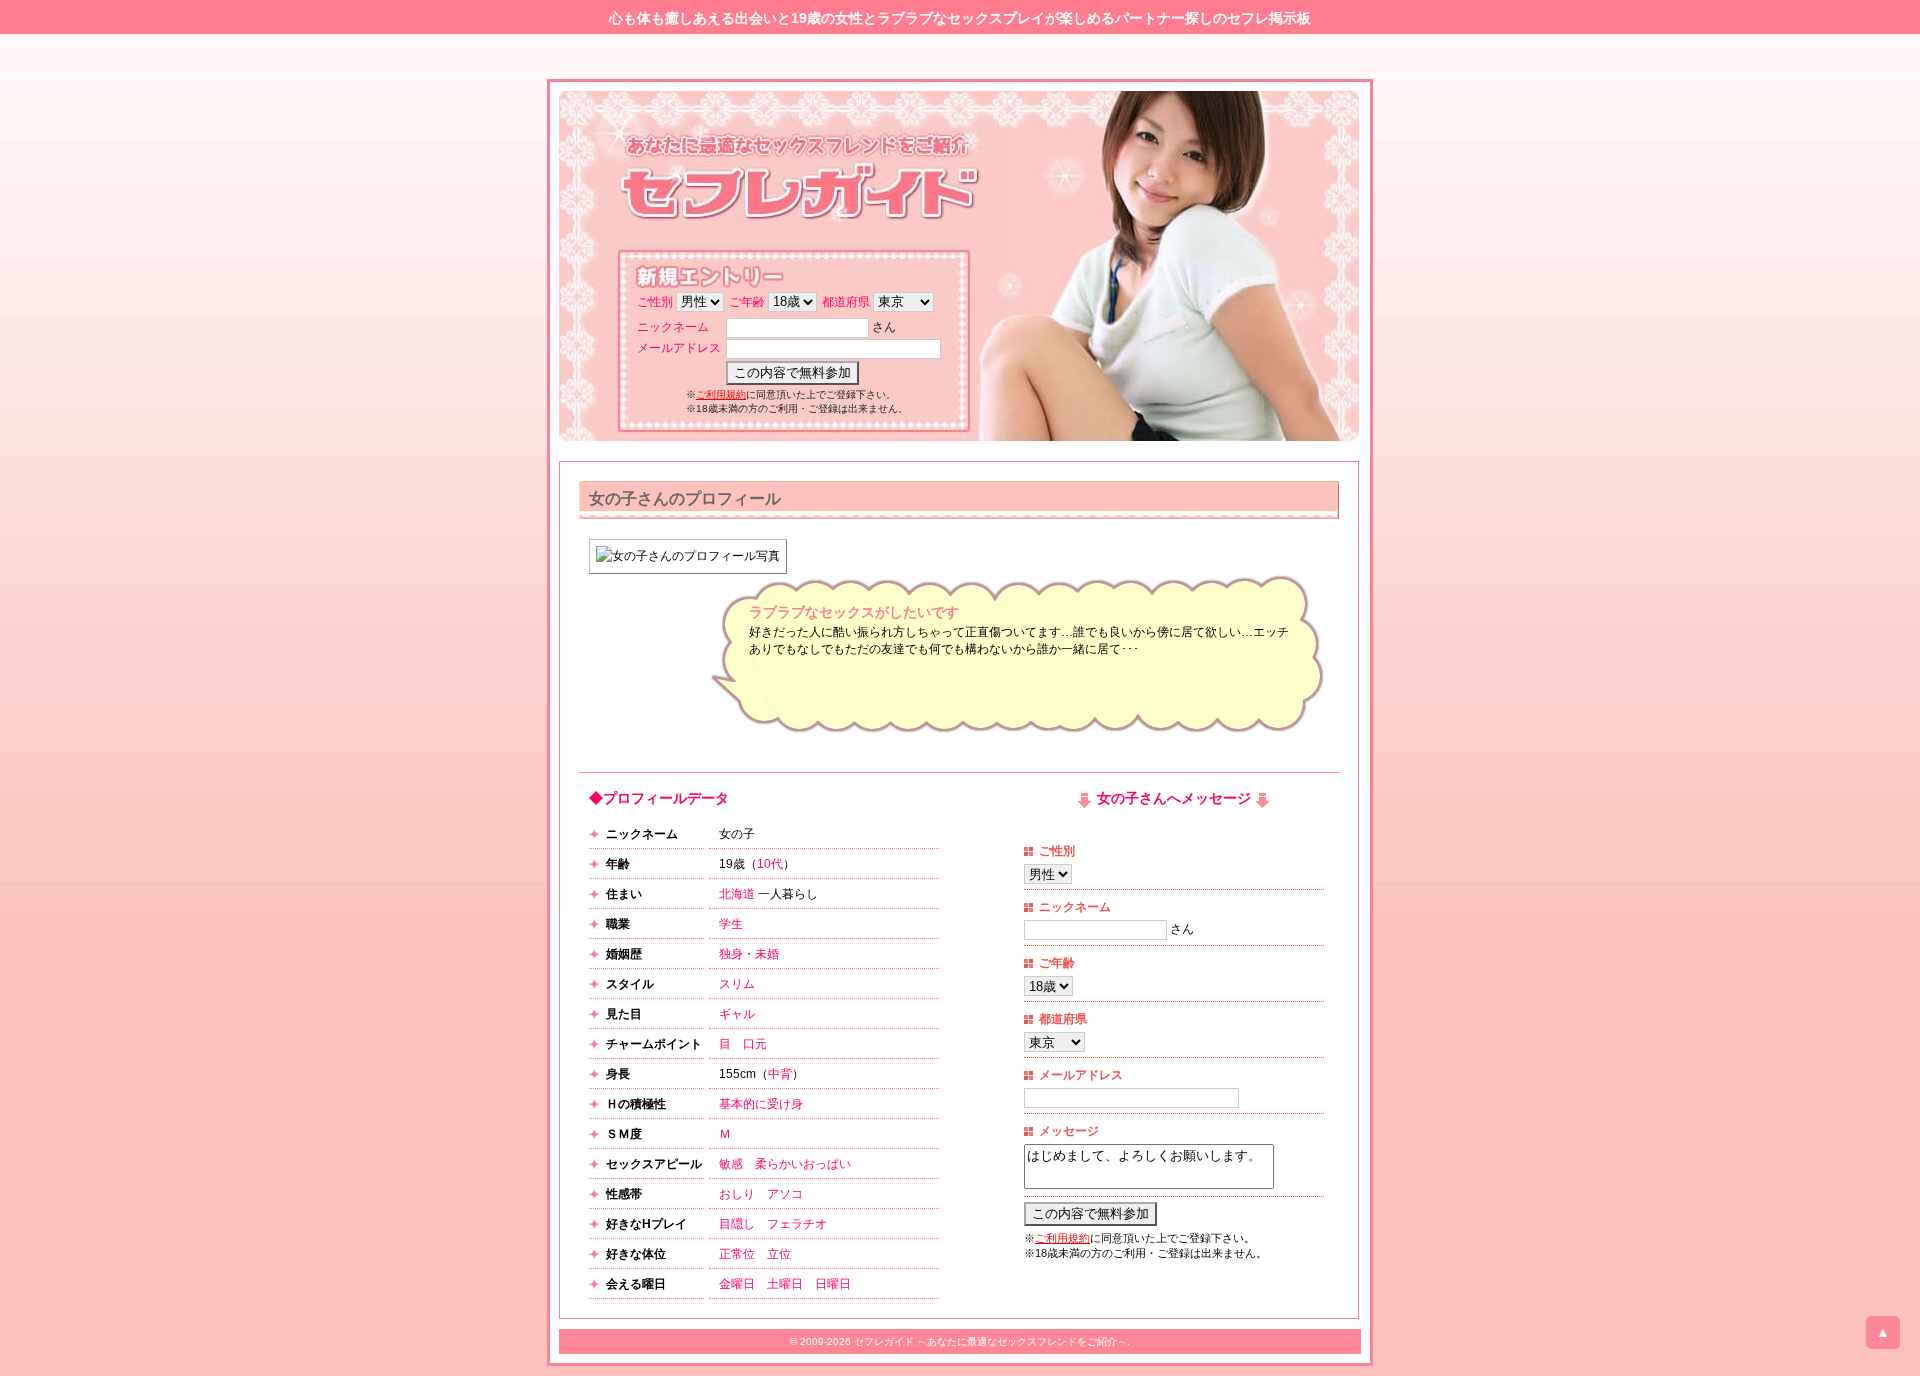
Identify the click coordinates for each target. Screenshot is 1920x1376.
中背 (780, 1074)
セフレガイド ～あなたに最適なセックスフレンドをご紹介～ (990, 1341)
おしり (737, 1194)
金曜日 (737, 1284)
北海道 (737, 894)
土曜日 (785, 1284)
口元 (755, 1044)
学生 (731, 924)
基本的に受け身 (761, 1104)
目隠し (737, 1224)
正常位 (737, 1254)
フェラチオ (797, 1224)
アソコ (785, 1194)
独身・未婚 (749, 954)
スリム (737, 984)
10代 (770, 864)
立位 (779, 1254)
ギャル (737, 1014)
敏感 (731, 1164)
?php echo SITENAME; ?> (805, 183)
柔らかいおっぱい (803, 1164)
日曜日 (833, 1284)
